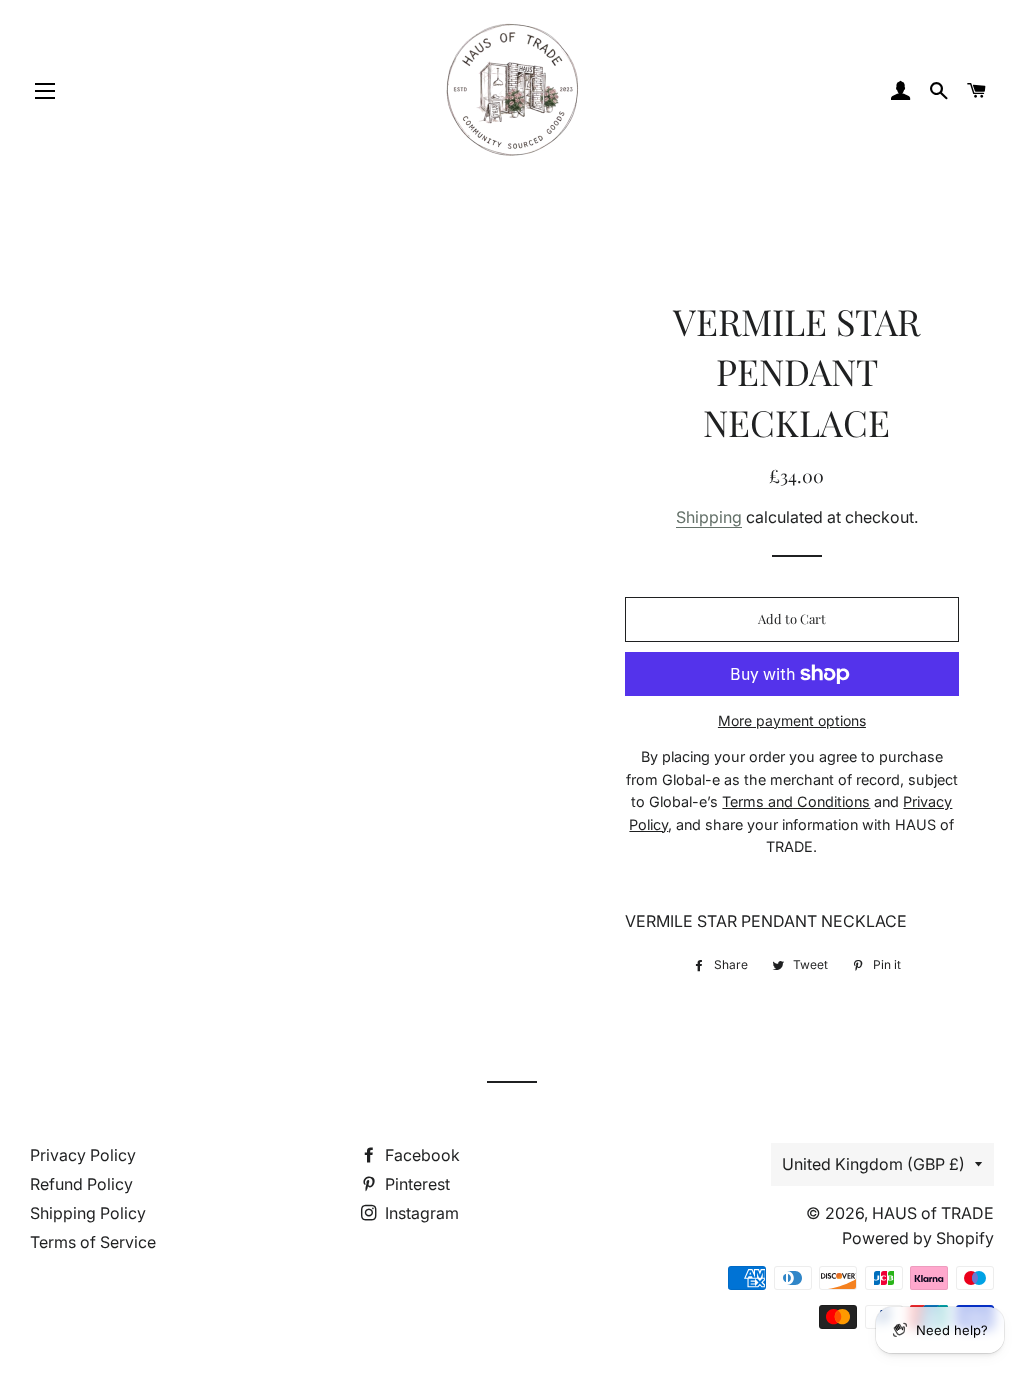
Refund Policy (81, 1184)
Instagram (420, 1213)
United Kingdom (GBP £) (873, 1164)
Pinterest (415, 1184)
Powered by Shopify (918, 1238)
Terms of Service (93, 1242)
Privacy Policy (83, 1155)
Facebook (420, 1155)
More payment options (792, 720)
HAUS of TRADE (933, 1213)
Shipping (709, 517)
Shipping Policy (88, 1213)
